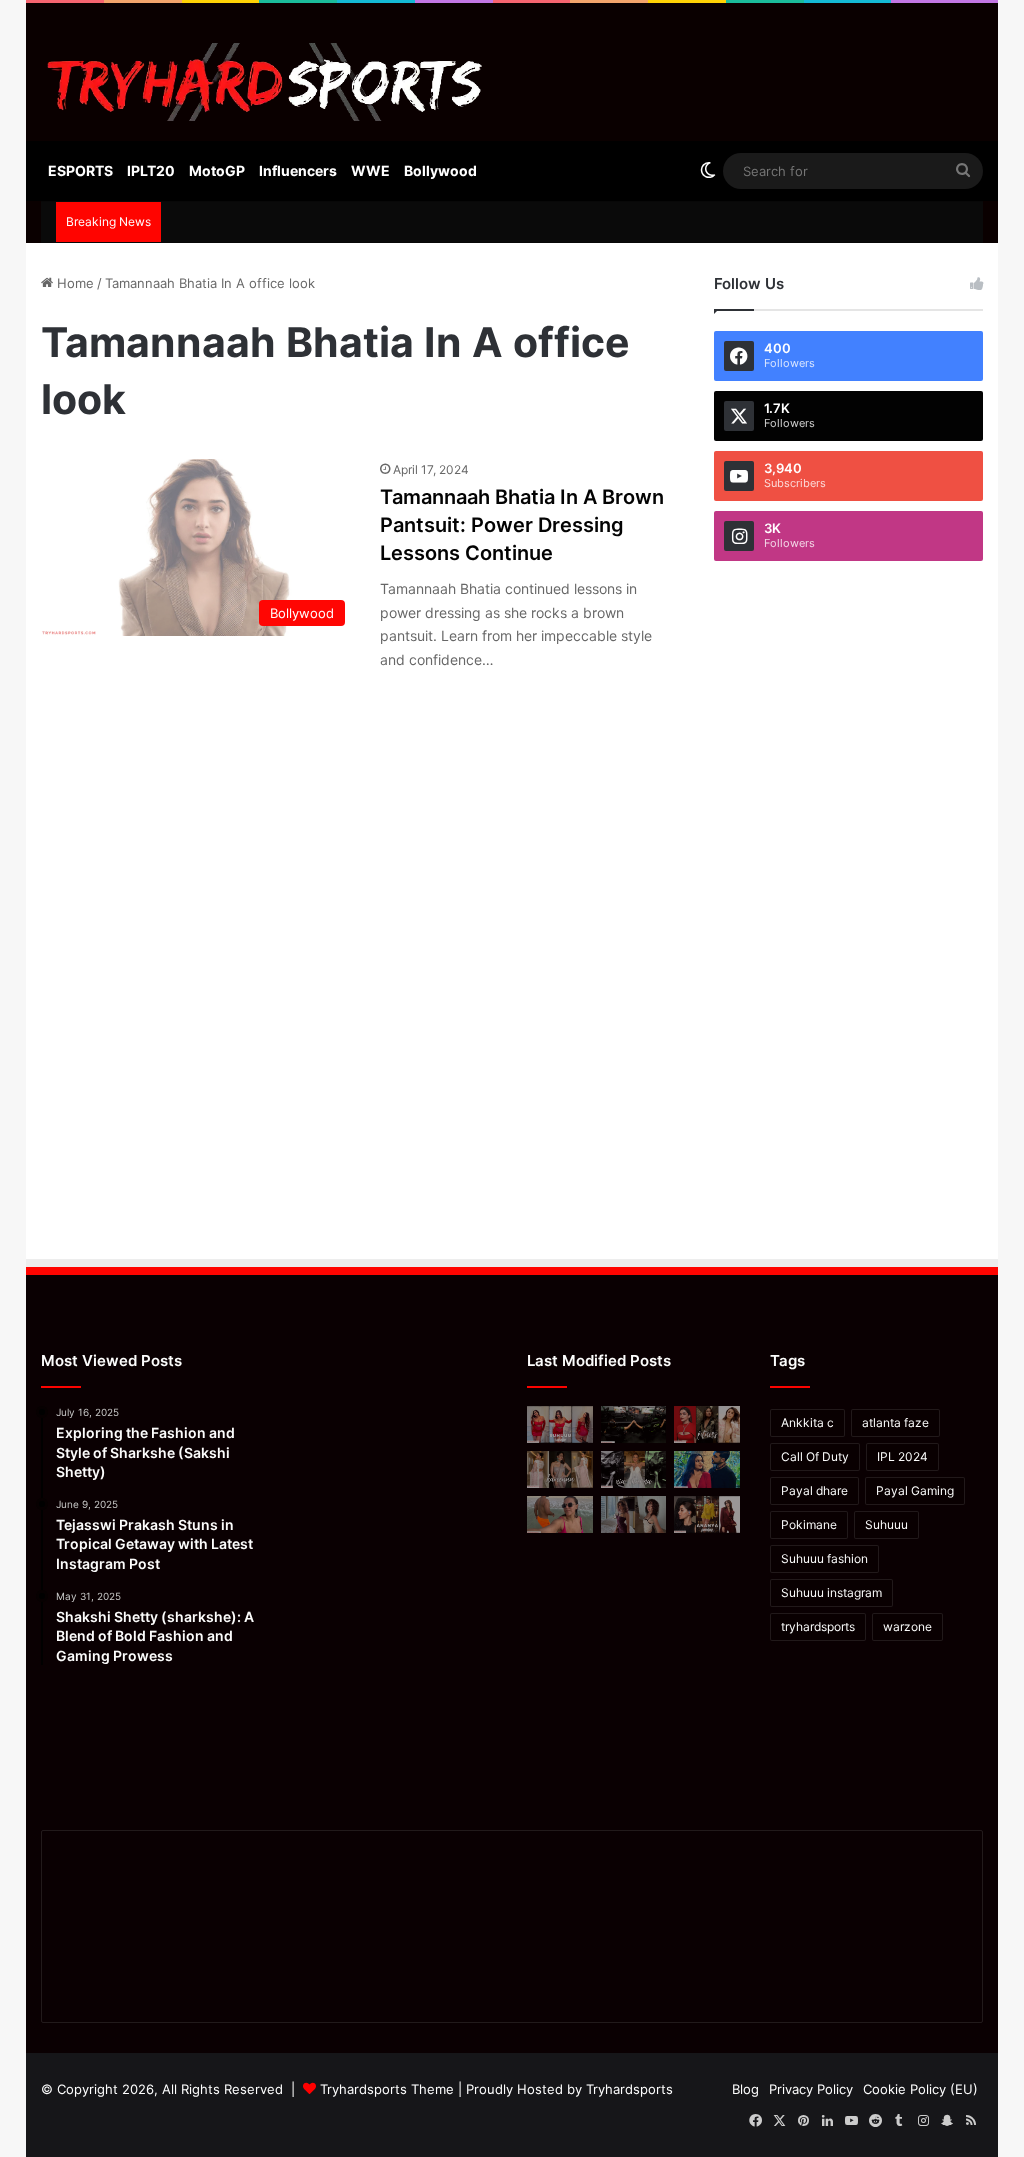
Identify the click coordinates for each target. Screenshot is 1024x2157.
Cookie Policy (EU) (920, 2089)
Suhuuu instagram (831, 1592)
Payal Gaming (915, 1490)
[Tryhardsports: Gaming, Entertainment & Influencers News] (265, 82)
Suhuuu (886, 1524)
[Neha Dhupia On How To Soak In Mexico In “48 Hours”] (560, 1514)
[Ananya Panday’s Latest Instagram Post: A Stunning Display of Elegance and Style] (707, 1514)
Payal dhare (814, 1490)
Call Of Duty (815, 1456)
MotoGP (217, 170)
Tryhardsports (629, 2089)
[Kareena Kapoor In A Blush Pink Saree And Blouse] (560, 1469)
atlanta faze (895, 1422)
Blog (745, 2089)
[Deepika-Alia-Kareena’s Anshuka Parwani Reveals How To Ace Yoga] (707, 1424)
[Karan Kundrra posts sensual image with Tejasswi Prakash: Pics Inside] (707, 1469)
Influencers (298, 170)
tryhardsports (818, 1626)
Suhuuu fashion (824, 1558)
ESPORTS (80, 170)
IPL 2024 (902, 1456)
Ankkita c (807, 1422)
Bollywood (440, 170)
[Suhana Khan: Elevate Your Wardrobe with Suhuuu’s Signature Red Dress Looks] (560, 1424)
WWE (370, 170)
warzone (907, 1626)
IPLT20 (151, 170)
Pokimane (809, 1524)
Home (73, 283)
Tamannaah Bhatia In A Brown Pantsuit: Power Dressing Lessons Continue (522, 525)
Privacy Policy (811, 2089)
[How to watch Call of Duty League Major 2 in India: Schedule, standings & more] (634, 1424)
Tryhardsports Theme (387, 2089)
